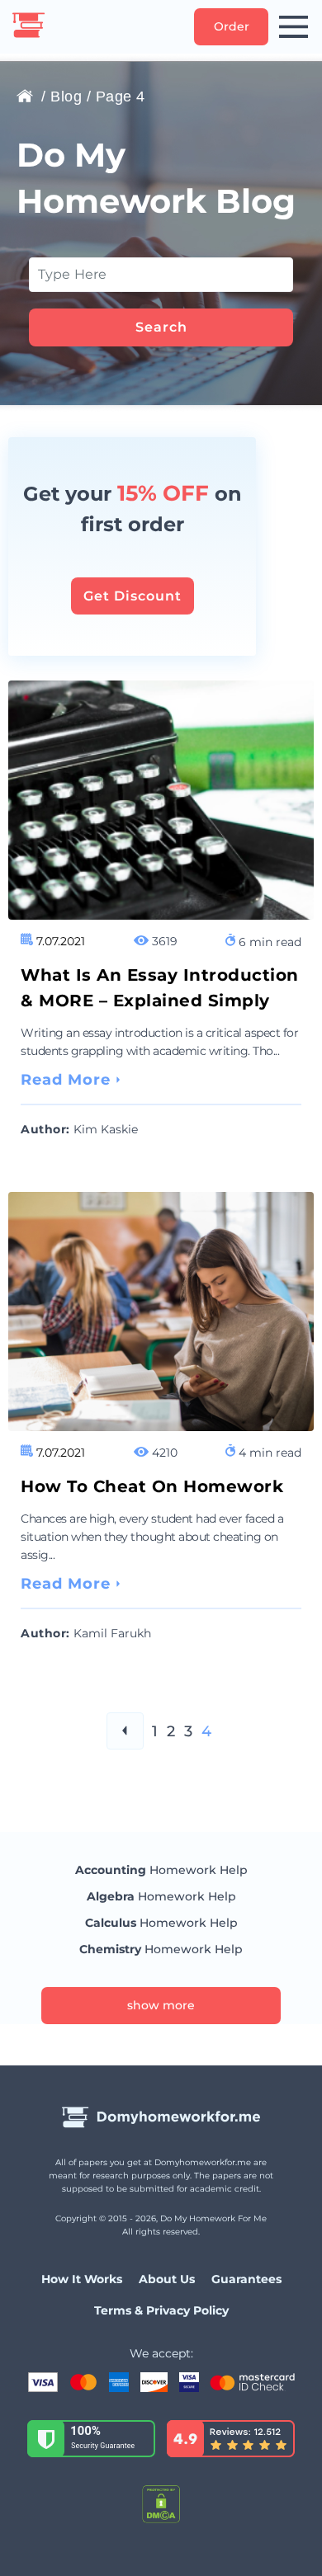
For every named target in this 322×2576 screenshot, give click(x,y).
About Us (167, 2279)
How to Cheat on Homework (152, 1486)
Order (232, 26)
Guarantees (246, 2279)
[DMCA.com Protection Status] (161, 2506)
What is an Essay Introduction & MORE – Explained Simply (160, 988)
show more (161, 2005)
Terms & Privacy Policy (161, 2310)
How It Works (82, 2279)
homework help (161, 1870)
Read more (66, 1080)
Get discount (133, 596)
